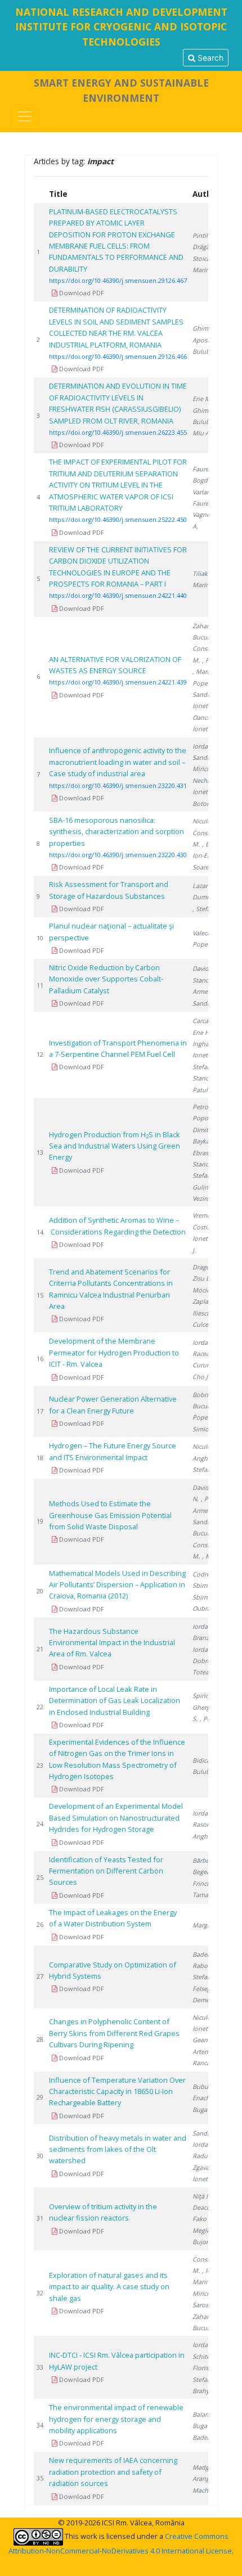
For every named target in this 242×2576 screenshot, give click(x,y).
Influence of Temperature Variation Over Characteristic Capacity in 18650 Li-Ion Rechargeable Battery (117, 2091)
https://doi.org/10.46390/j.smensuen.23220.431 (118, 785)
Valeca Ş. (205, 933)
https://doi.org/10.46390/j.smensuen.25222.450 (118, 519)
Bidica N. (205, 1760)
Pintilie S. (206, 235)
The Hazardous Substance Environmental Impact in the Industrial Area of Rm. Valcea (112, 1643)
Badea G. (205, 1954)
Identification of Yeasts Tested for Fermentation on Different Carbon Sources (106, 1871)
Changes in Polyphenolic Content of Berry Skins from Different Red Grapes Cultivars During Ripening (114, 2033)
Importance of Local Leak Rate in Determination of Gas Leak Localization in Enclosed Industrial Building (115, 1701)
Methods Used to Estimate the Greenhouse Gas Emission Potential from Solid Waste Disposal (110, 1515)
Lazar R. (204, 886)
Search (209, 58)
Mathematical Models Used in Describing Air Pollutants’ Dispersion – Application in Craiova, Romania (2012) (117, 1585)
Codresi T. (207, 1574)
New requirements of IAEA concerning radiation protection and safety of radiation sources (113, 2472)
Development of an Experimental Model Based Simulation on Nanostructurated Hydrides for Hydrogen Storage (116, 1818)
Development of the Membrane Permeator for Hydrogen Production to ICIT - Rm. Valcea (114, 1352)
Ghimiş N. (207, 328)
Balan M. (205, 2414)
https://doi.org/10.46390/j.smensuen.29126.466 (118, 356)
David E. (204, 968)
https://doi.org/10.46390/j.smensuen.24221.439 (118, 682)
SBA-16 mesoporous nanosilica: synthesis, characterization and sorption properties (116, 832)
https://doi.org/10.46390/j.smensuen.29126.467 (118, 280)
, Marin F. (206, 671)
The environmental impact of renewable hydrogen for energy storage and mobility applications (116, 2419)
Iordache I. (208, 1342)
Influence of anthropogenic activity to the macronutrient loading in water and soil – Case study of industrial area (118, 762)
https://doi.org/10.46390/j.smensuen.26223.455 (118, 432)
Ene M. (202, 398)
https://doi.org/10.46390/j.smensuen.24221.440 (118, 595)
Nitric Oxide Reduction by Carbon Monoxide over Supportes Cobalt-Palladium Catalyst (106, 979)
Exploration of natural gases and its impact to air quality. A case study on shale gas (109, 2287)
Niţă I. (201, 2196)
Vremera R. (208, 1215)
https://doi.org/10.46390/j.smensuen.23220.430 (118, 855)
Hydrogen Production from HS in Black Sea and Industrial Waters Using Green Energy (115, 1146)
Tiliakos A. (207, 573)
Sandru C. (207, 2133)
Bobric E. (205, 1395)
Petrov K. (205, 1107)
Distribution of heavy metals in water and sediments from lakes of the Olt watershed (118, 2149)
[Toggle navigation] (25, 116)
